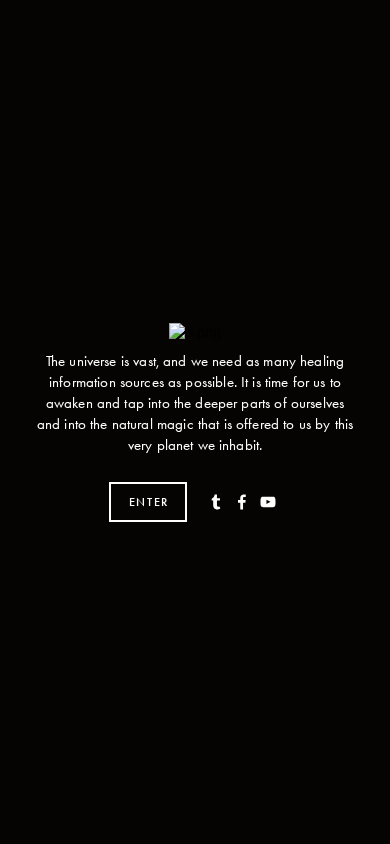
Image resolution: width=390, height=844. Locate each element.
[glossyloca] (216, 502)
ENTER (149, 502)
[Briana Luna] (242, 502)
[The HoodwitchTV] (268, 502)
